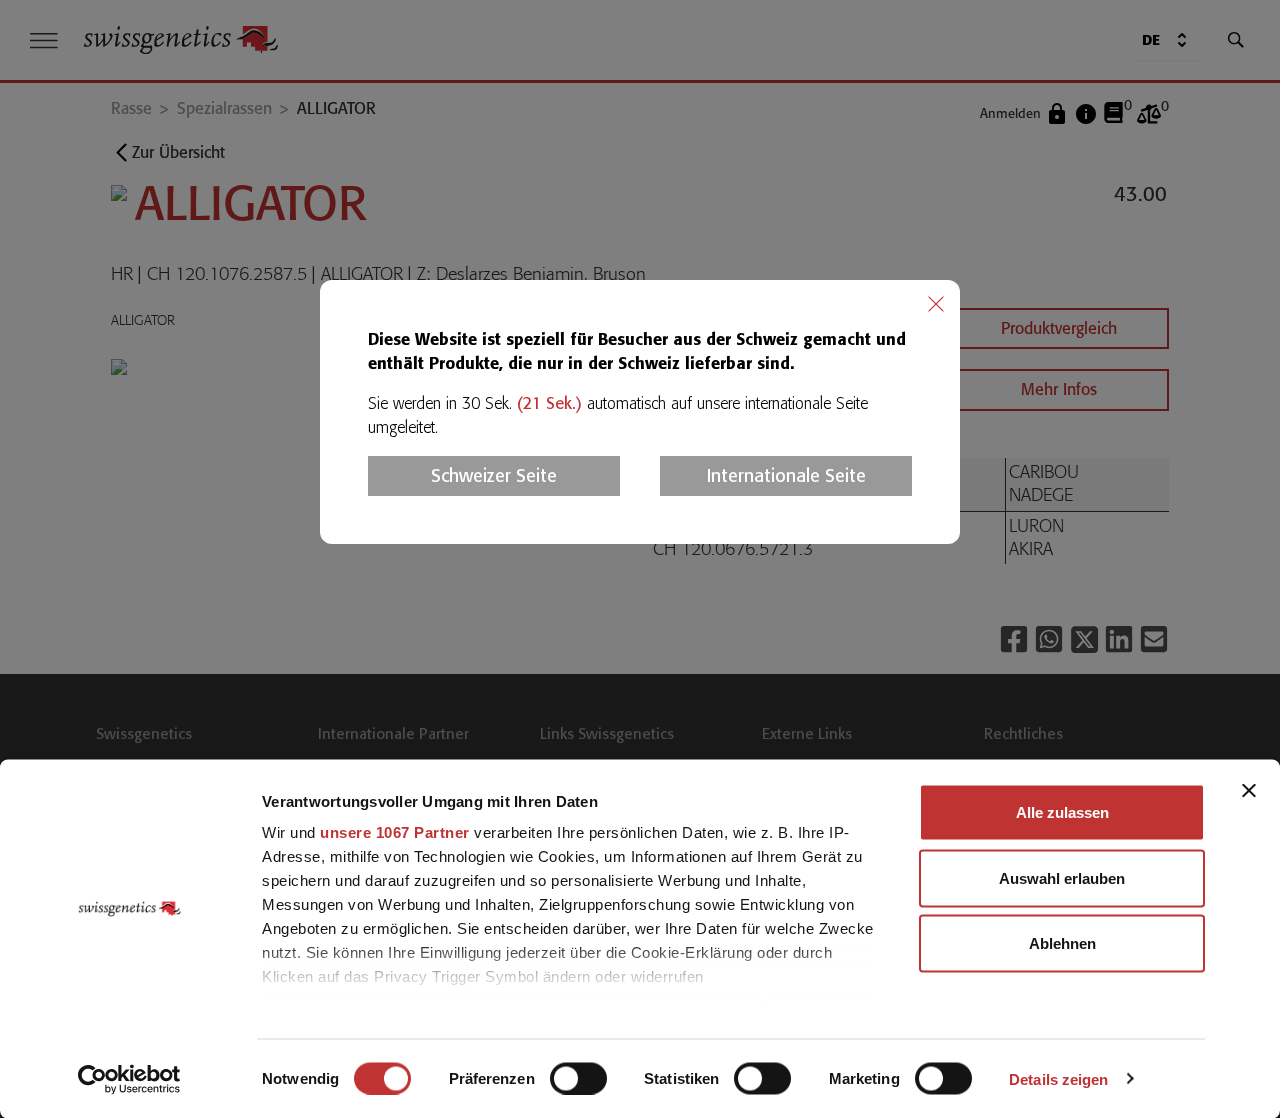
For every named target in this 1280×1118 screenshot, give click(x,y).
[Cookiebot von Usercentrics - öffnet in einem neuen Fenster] (129, 1079)
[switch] (578, 1078)
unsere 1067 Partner (395, 832)
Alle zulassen (1062, 812)
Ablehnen (1062, 943)
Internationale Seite (786, 476)
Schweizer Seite (494, 476)
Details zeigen (1058, 1078)
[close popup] (936, 304)
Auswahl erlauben (1062, 877)
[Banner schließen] (1249, 791)
